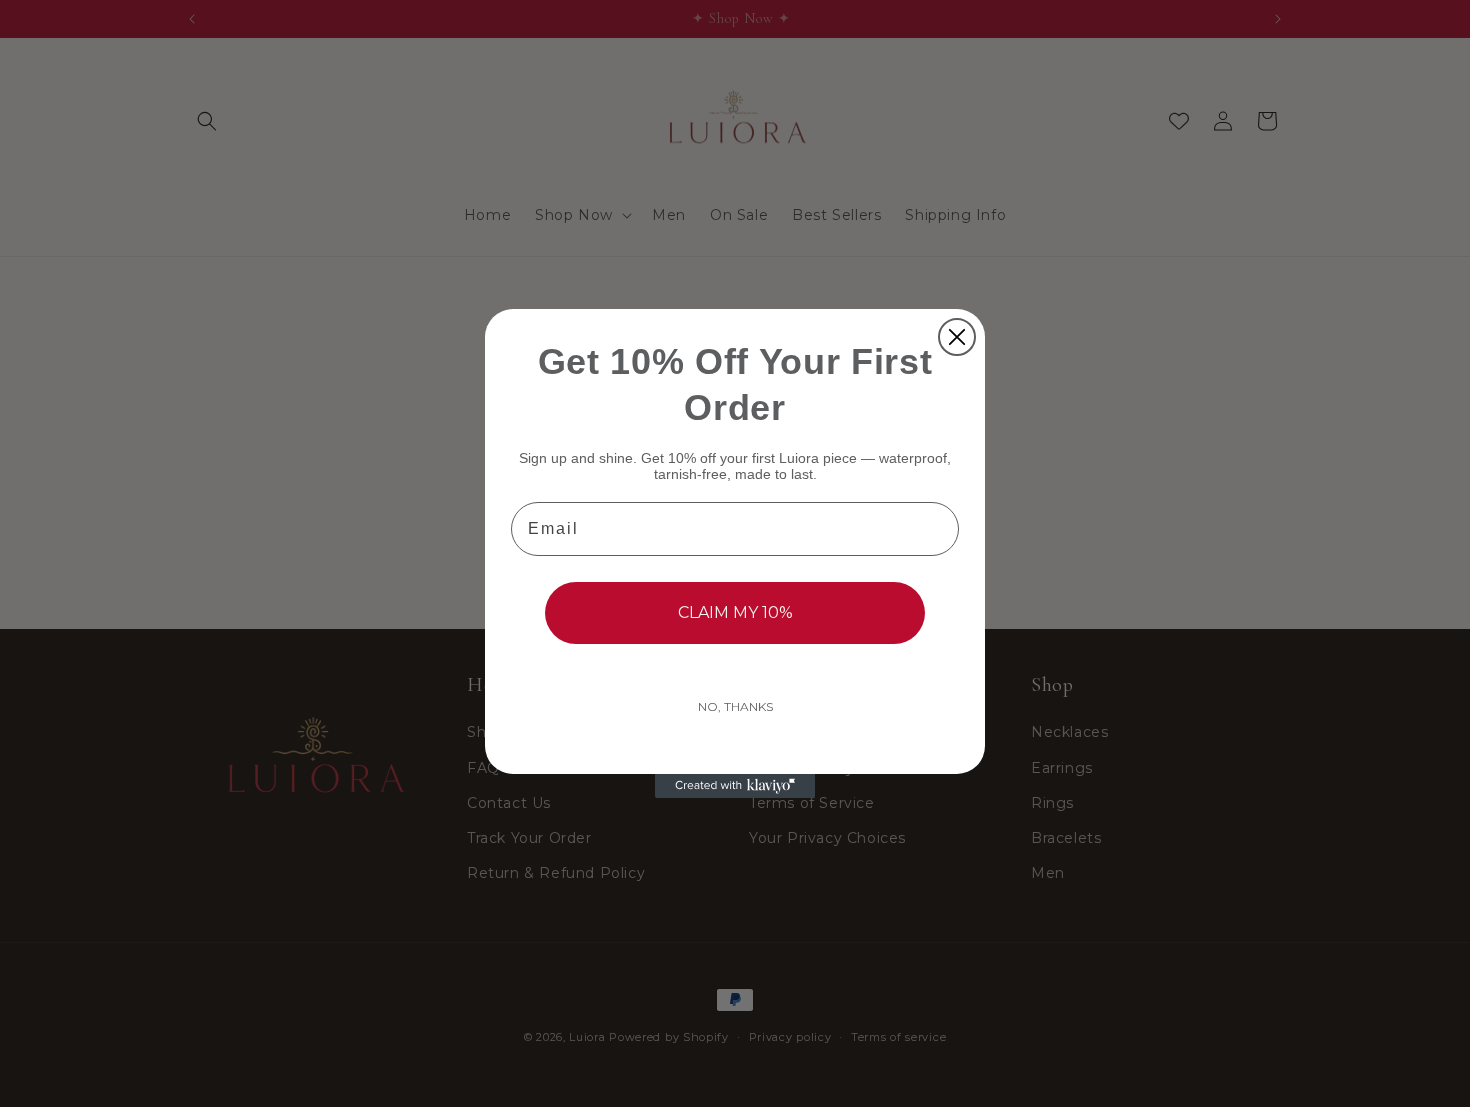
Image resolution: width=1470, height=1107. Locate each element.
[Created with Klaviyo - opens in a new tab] (735, 786)
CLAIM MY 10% (735, 612)
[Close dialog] (957, 337)
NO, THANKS (735, 706)
